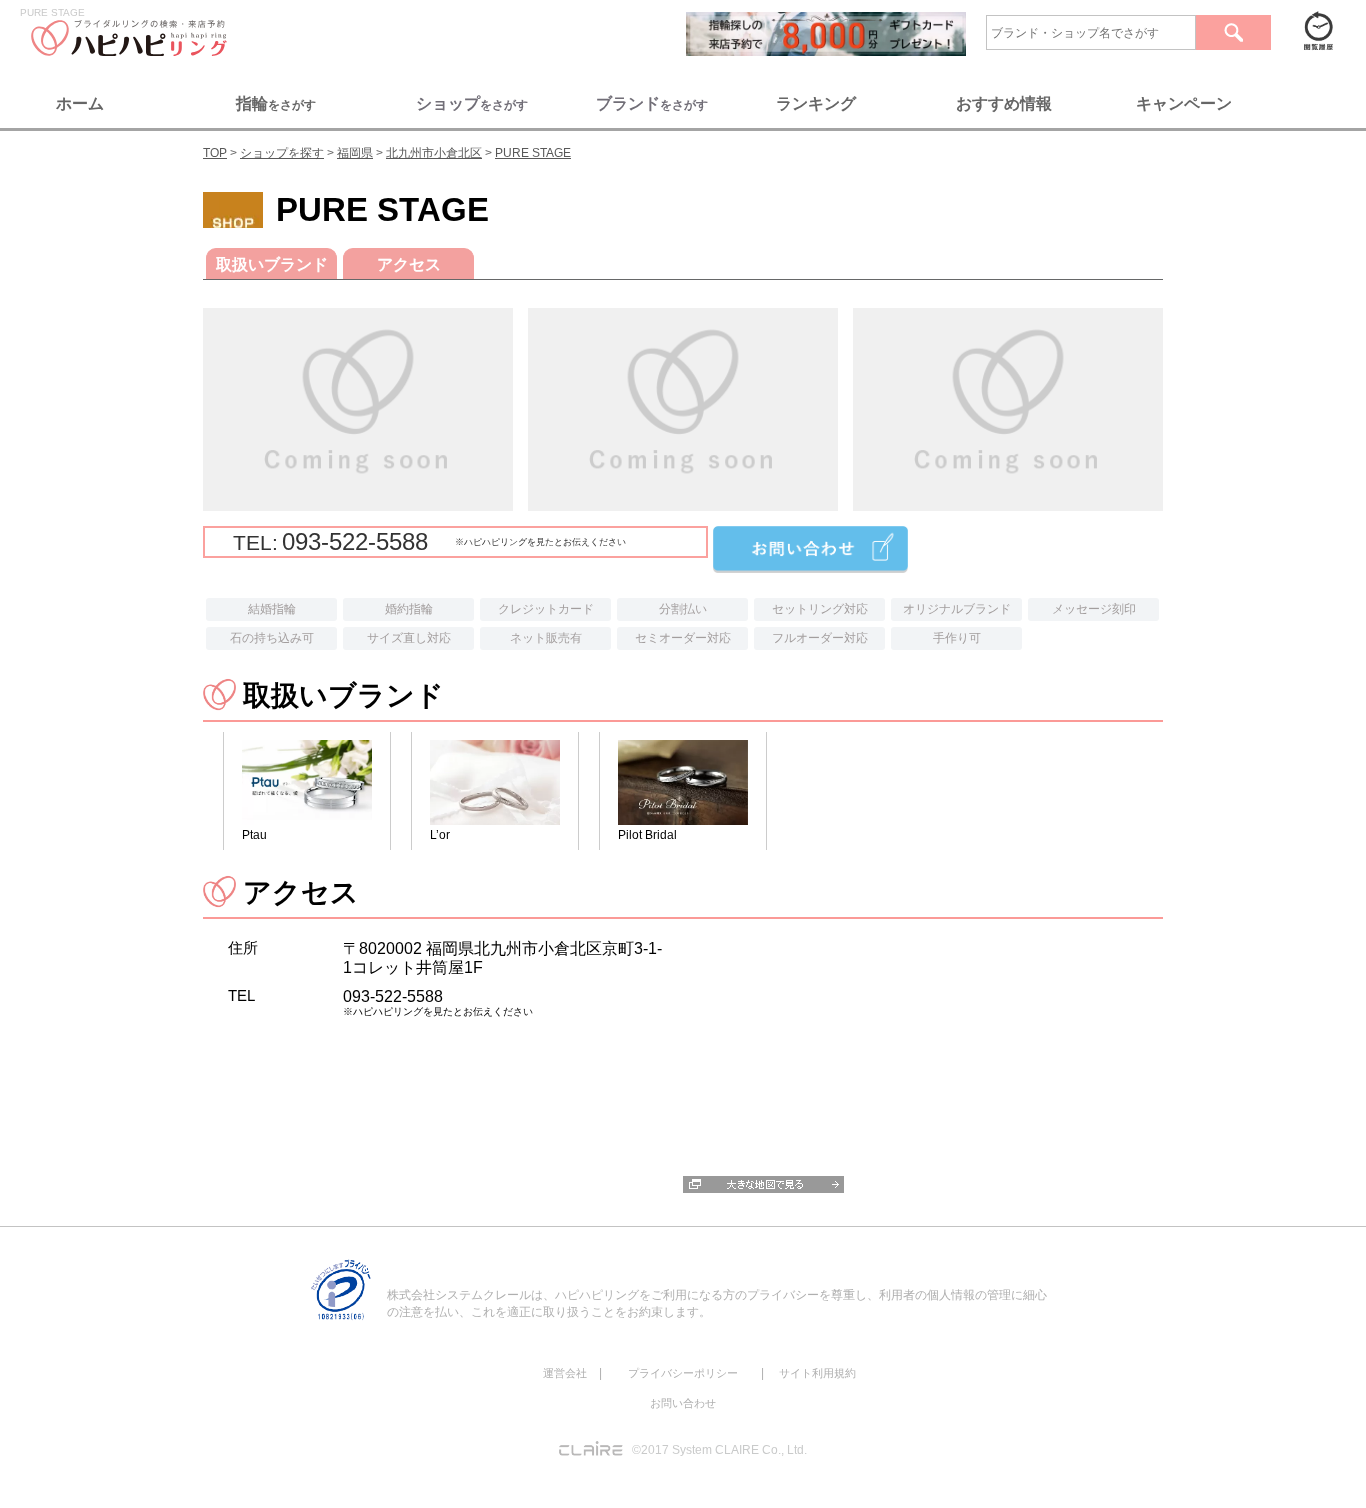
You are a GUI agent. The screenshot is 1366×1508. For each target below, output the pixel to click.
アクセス (409, 264)
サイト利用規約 (817, 1373)
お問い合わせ (683, 1403)
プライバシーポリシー (683, 1373)
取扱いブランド (272, 264)
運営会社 (565, 1373)
